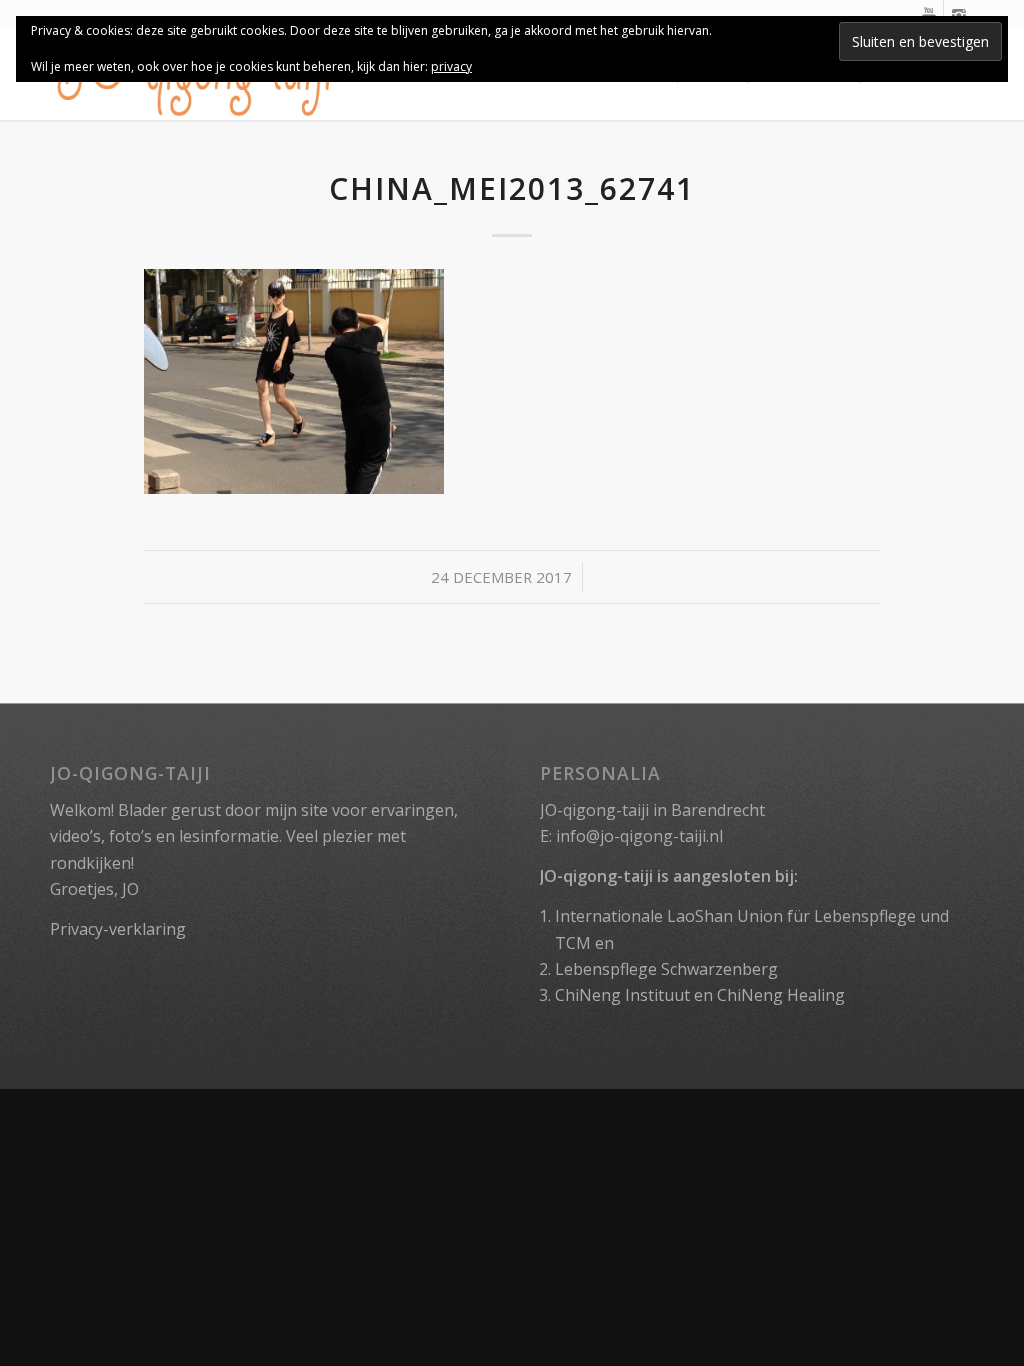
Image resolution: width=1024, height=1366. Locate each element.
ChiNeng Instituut (622, 995)
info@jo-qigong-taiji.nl (639, 836)
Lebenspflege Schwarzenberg (666, 969)
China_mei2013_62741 (512, 188)
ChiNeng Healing (781, 995)
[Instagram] (959, 15)
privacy (451, 66)
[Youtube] (928, 15)
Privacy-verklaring (118, 929)
